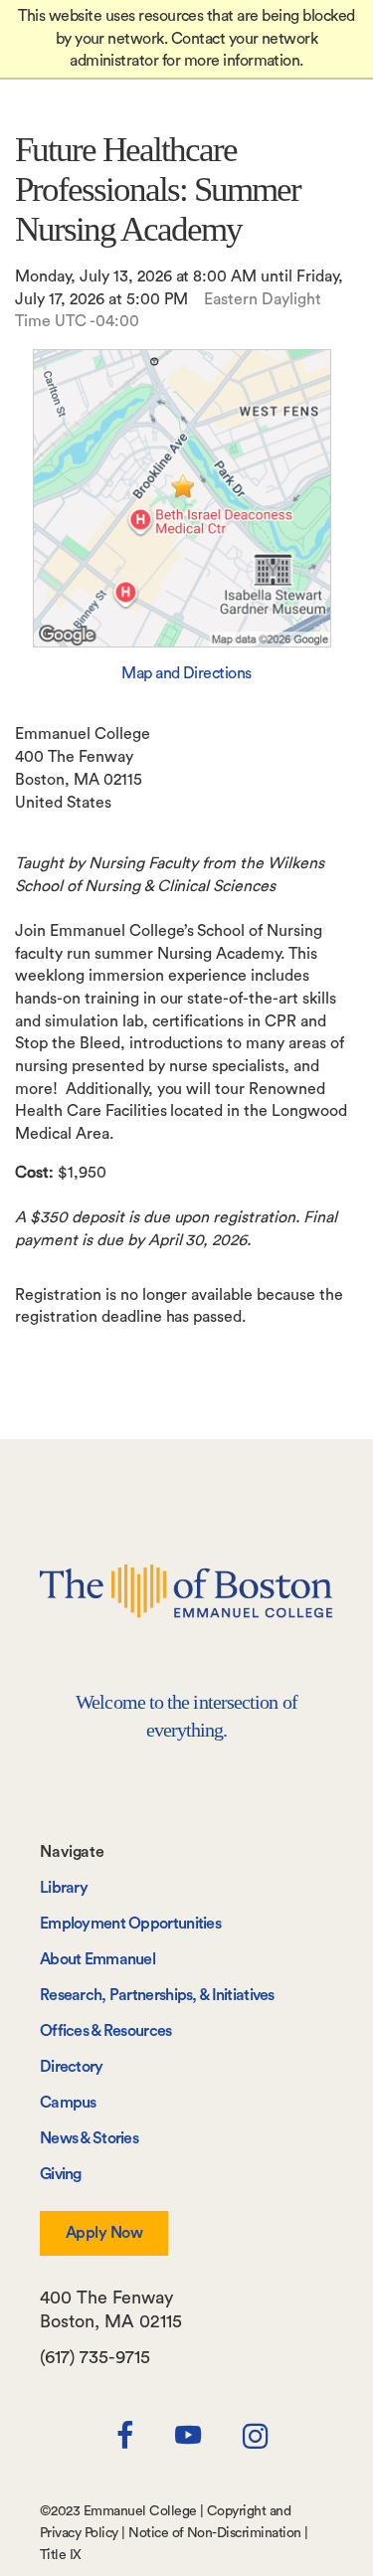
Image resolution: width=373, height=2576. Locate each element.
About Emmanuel (97, 1959)
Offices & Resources (106, 2031)
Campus (68, 2103)
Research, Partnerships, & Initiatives (157, 1995)
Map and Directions (186, 673)
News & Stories (89, 2138)
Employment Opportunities (130, 1924)
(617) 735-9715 (95, 2357)
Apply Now (104, 2233)
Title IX (61, 2555)
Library (64, 1888)
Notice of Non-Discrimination (214, 2533)
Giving (61, 2174)
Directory (72, 2067)
